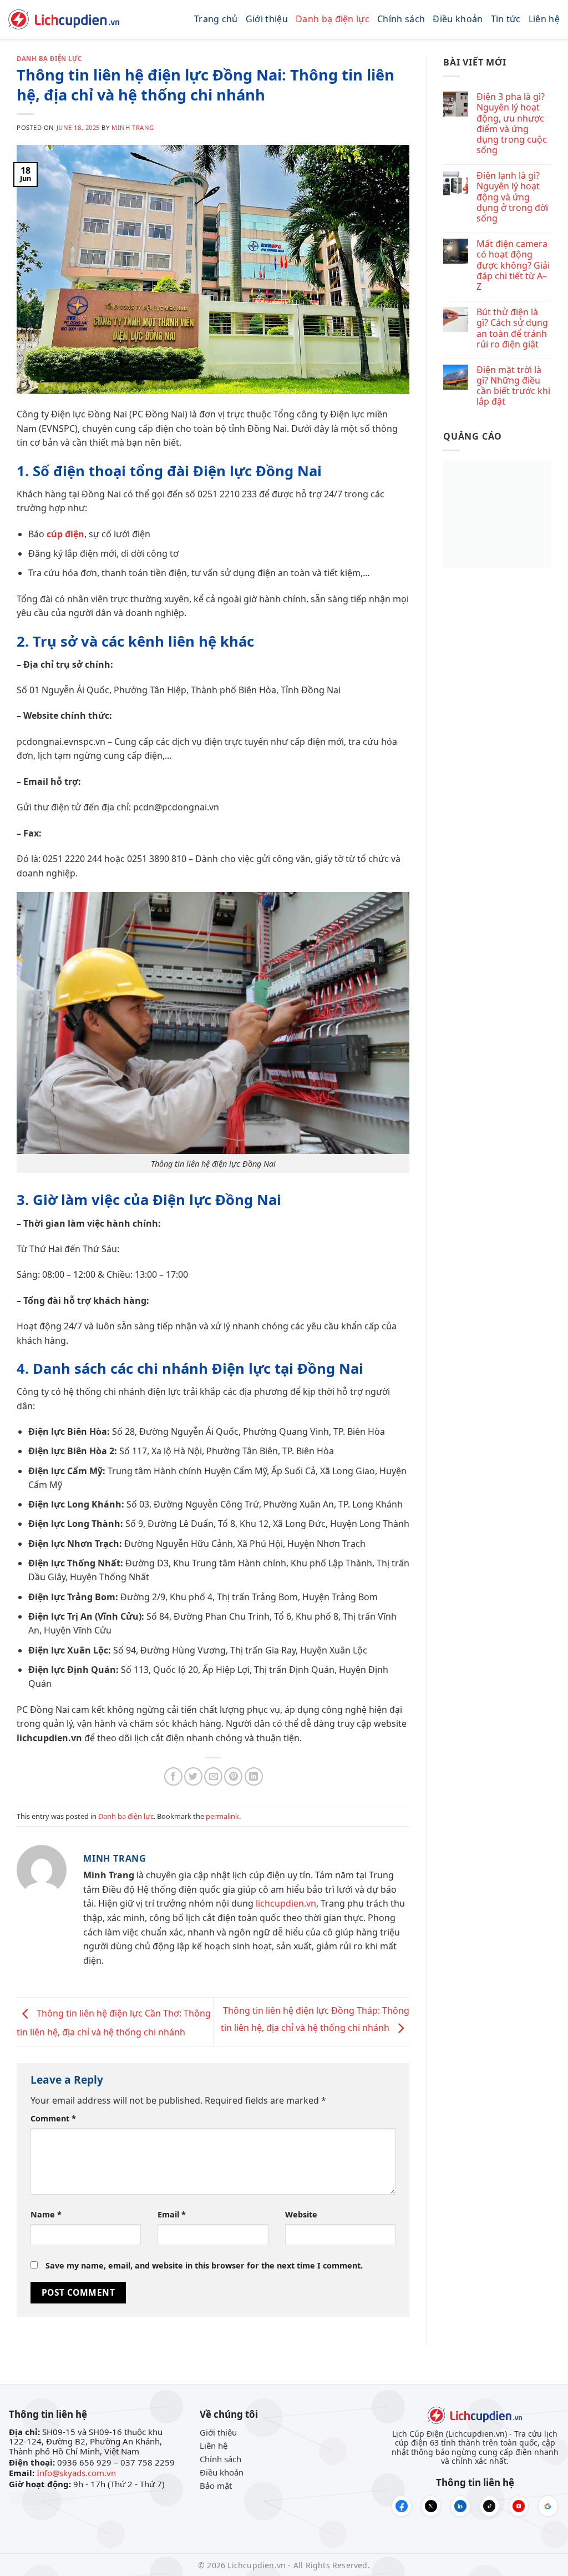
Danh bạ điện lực (333, 19)
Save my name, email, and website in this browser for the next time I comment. (204, 2265)
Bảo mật (216, 2486)
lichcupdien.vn (286, 1903)
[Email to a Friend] (213, 1776)
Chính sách (401, 19)
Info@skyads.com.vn (76, 2473)
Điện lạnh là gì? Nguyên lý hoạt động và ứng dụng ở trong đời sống (512, 197)
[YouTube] (519, 2506)
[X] (431, 2506)
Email (172, 2214)
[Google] (548, 2506)
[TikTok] (490, 2506)
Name (46, 2214)
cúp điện (65, 534)
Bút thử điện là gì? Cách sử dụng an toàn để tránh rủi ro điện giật (512, 328)
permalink (222, 1816)
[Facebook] (402, 2506)
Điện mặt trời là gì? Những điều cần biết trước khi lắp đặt (513, 386)
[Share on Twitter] (193, 1776)
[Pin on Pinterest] (233, 1776)
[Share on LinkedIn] (254, 1776)
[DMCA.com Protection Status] (42, 2497)
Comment (53, 2118)
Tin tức (506, 19)
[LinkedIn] (460, 2506)
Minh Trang (133, 127)
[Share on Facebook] (173, 1776)
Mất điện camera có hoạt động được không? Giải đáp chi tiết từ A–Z (513, 265)
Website (301, 2214)
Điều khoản (458, 19)
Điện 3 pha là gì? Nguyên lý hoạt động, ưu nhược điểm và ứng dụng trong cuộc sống (512, 123)
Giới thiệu (267, 19)
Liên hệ (544, 19)
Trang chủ (216, 19)
